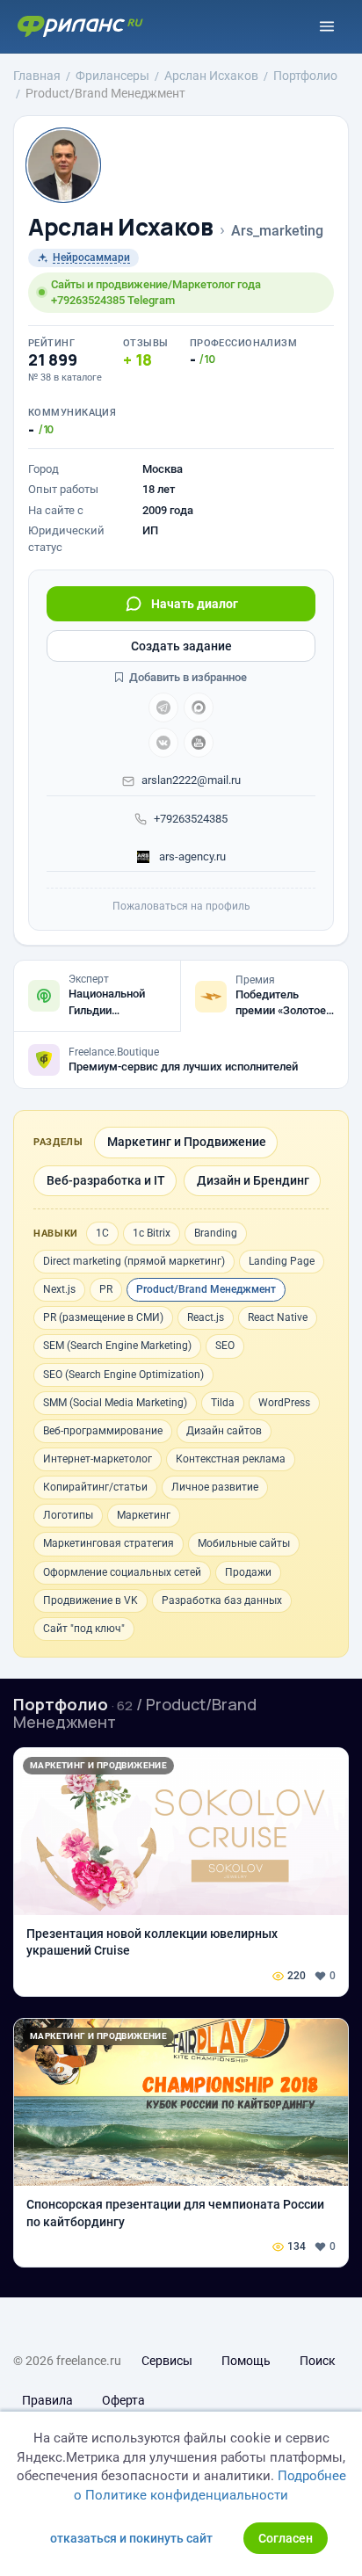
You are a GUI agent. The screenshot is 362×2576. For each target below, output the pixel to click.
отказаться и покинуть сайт (131, 2538)
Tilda (223, 1403)
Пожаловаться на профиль (181, 906)
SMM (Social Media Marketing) (115, 1403)
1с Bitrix (152, 1233)
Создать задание (181, 646)
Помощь (246, 2361)
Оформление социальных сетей (122, 1572)
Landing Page (282, 1261)
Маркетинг (144, 1515)
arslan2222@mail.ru (191, 780)
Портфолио (61, 1704)
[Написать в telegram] (163, 707)
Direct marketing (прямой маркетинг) (134, 1261)
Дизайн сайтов (224, 1431)
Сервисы (167, 2361)
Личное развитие (215, 1487)
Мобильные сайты (244, 1543)
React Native (278, 1317)
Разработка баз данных (222, 1600)
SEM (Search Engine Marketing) (117, 1346)
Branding (216, 1233)
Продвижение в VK (90, 1600)
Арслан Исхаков (121, 227)
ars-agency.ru (191, 856)
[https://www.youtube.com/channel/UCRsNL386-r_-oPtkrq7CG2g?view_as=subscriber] (199, 743)
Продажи (248, 1572)
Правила (47, 2400)
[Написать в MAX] (199, 707)
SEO (225, 1346)
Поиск (318, 2361)
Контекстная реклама (231, 1459)
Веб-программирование (103, 1431)
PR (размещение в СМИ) (103, 1317)
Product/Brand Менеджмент (206, 1289)
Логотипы (68, 1515)
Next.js (59, 1289)
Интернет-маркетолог (98, 1459)
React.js (206, 1317)
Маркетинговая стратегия (109, 1543)
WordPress (284, 1403)
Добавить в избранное (187, 677)
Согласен (286, 2538)
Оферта (123, 2400)
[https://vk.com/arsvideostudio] (163, 743)
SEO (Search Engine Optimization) (123, 1375)
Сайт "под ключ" (84, 1629)
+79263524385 (191, 819)
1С (102, 1233)
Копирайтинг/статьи (95, 1487)
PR (106, 1289)
